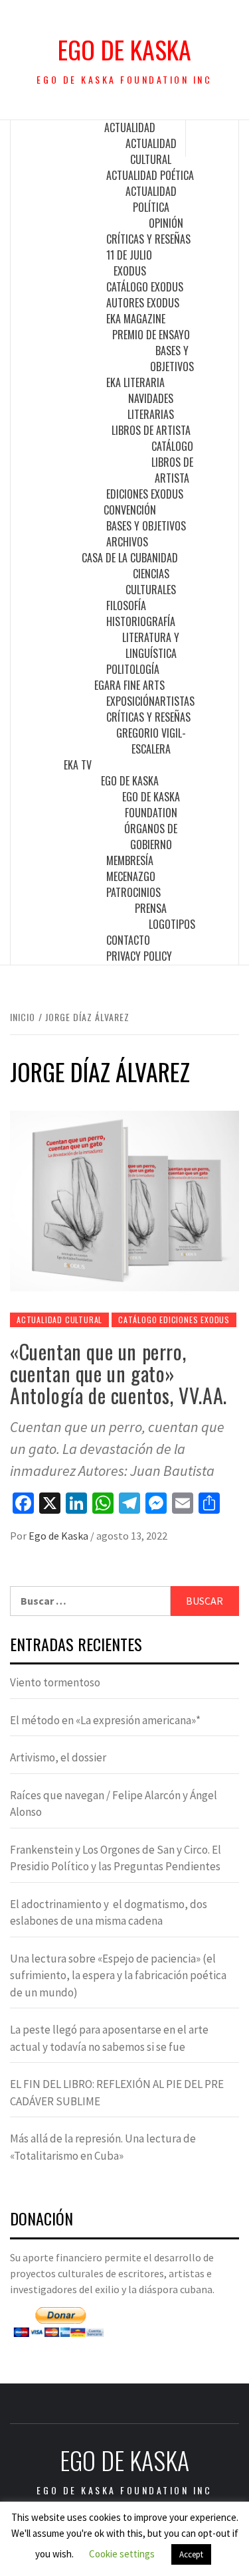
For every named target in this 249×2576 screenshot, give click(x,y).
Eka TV (78, 765)
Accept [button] (191, 2554)
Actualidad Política (151, 199)
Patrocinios (133, 892)
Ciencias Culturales (151, 582)
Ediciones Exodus (145, 494)
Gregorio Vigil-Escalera (151, 741)
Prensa (151, 908)
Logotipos (172, 924)
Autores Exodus (143, 303)
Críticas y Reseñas (148, 239)
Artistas (175, 701)
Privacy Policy (139, 956)
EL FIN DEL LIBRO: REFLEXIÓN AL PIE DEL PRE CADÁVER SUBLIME (117, 2093)
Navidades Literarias (151, 406)
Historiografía (141, 621)
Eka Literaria (135, 382)
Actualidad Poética (150, 175)
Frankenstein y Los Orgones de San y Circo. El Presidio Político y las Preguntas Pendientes (116, 1858)
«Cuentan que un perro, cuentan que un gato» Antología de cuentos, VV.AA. (119, 1373)
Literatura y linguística (151, 645)
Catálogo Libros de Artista (172, 462)
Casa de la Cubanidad (130, 558)
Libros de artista (151, 430)
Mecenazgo (131, 876)
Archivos (127, 542)
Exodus (130, 271)
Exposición (130, 701)
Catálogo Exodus (145, 287)
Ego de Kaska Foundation (151, 805)
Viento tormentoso (55, 1682)
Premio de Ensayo (151, 335)
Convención (130, 510)
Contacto (128, 940)
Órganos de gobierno (151, 837)
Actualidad (130, 127)
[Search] (212, 138)
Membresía (130, 860)
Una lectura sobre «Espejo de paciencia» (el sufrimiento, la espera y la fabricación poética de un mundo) (118, 1975)
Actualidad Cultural (151, 151)
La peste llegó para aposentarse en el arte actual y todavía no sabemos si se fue (109, 2038)
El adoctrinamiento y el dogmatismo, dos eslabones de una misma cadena (109, 1913)
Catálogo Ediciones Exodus (174, 1320)
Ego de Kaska (124, 49)
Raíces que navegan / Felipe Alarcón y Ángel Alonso (114, 1804)
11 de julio (129, 255)
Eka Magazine (136, 319)
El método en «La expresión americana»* (105, 1720)
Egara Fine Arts (129, 685)
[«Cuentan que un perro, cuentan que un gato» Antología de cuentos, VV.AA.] (124, 1200)
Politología (133, 669)
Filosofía (126, 605)
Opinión (166, 223)
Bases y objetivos (172, 359)
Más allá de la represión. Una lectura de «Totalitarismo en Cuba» (103, 2147)
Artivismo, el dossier (58, 1757)
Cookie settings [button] (122, 2554)
